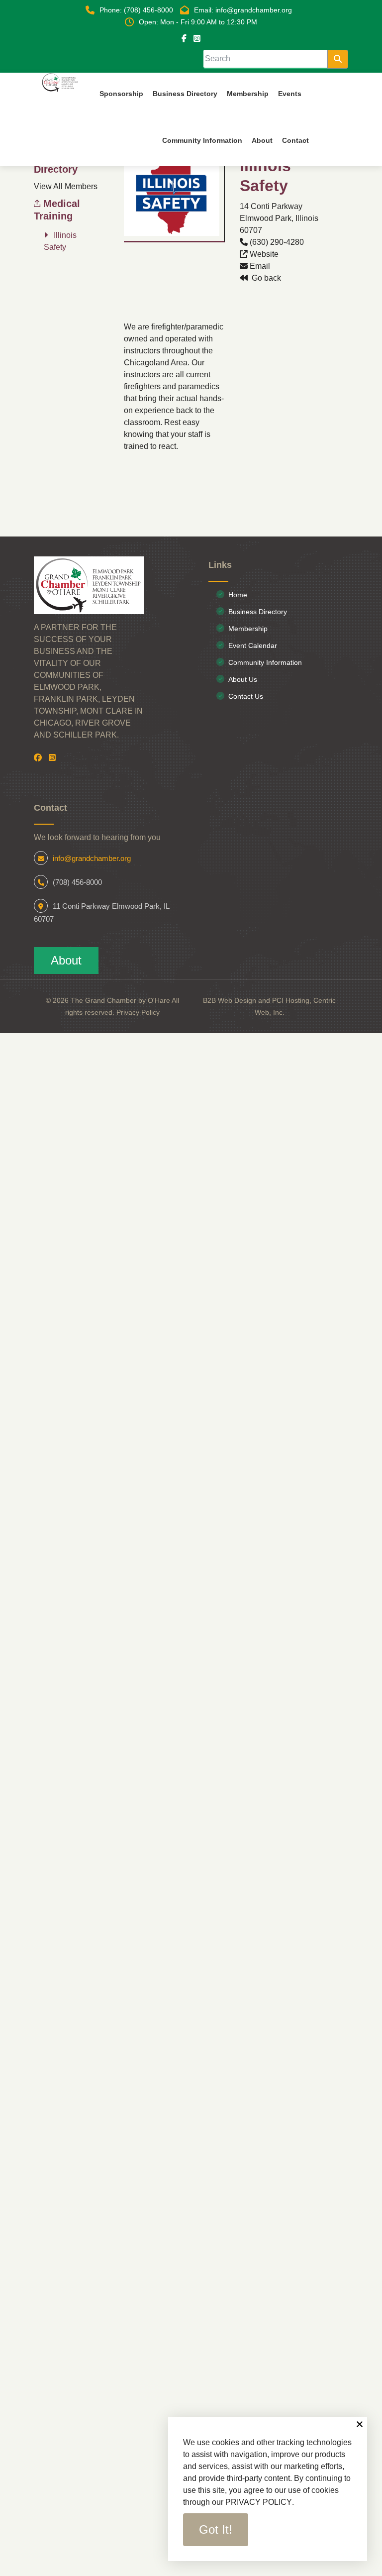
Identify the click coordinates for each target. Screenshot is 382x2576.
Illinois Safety (60, 241)
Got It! (216, 2529)
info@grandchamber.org (92, 858)
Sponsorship (121, 94)
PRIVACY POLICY (259, 2502)
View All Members (66, 186)
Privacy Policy (138, 1012)
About (66, 960)
